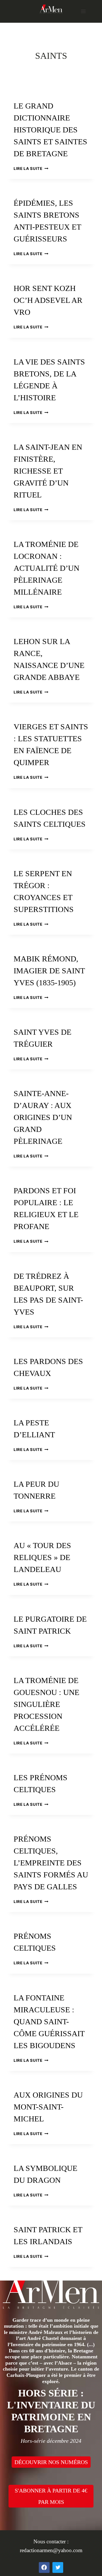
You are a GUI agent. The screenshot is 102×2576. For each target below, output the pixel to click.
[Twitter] (58, 2567)
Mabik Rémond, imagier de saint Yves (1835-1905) (49, 971)
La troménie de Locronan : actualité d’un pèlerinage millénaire (46, 568)
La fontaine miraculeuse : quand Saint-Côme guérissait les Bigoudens (49, 2022)
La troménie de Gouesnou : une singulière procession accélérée (46, 1704)
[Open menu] (83, 11)
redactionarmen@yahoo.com (51, 2550)
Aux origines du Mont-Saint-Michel (48, 2107)
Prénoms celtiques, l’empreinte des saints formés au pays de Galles (51, 1863)
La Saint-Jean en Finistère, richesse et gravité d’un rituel (48, 471)
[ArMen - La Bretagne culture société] (51, 9)
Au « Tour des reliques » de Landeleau (42, 1557)
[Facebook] (44, 2567)
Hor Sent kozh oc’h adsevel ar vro (48, 300)
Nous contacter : (51, 2541)
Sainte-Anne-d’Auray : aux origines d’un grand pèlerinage (43, 1117)
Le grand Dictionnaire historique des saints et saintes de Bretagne (50, 130)
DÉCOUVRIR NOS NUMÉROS (51, 2462)
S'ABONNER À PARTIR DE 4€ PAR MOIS (51, 2496)
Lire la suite (31, 168)
